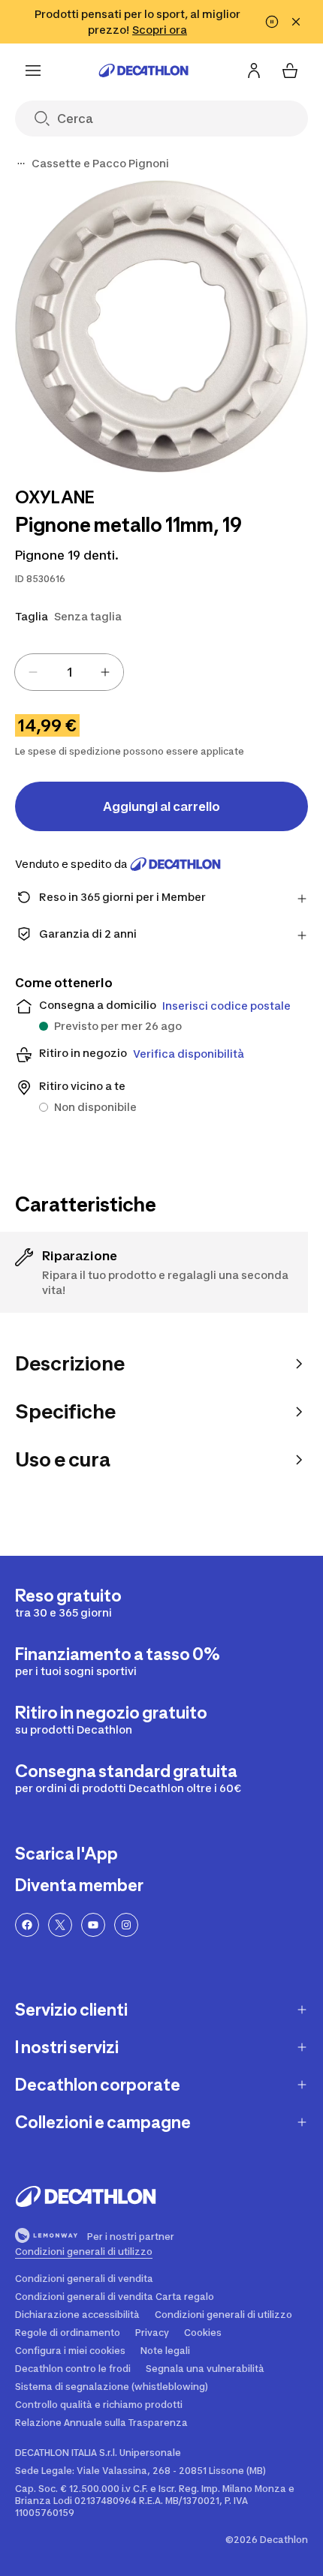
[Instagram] (126, 1925)
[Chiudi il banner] (296, 22)
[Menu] (33, 71)
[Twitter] (60, 1925)
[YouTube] (93, 1925)
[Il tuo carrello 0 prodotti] (290, 71)
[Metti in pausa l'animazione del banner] (272, 22)
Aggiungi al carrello (161, 806)
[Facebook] (27, 1925)
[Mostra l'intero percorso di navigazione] (21, 164)
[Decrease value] (33, 672)
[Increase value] (105, 672)
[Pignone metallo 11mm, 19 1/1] (161, 326)
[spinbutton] (69, 672)
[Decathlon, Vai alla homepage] (143, 71)
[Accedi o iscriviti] (254, 71)
